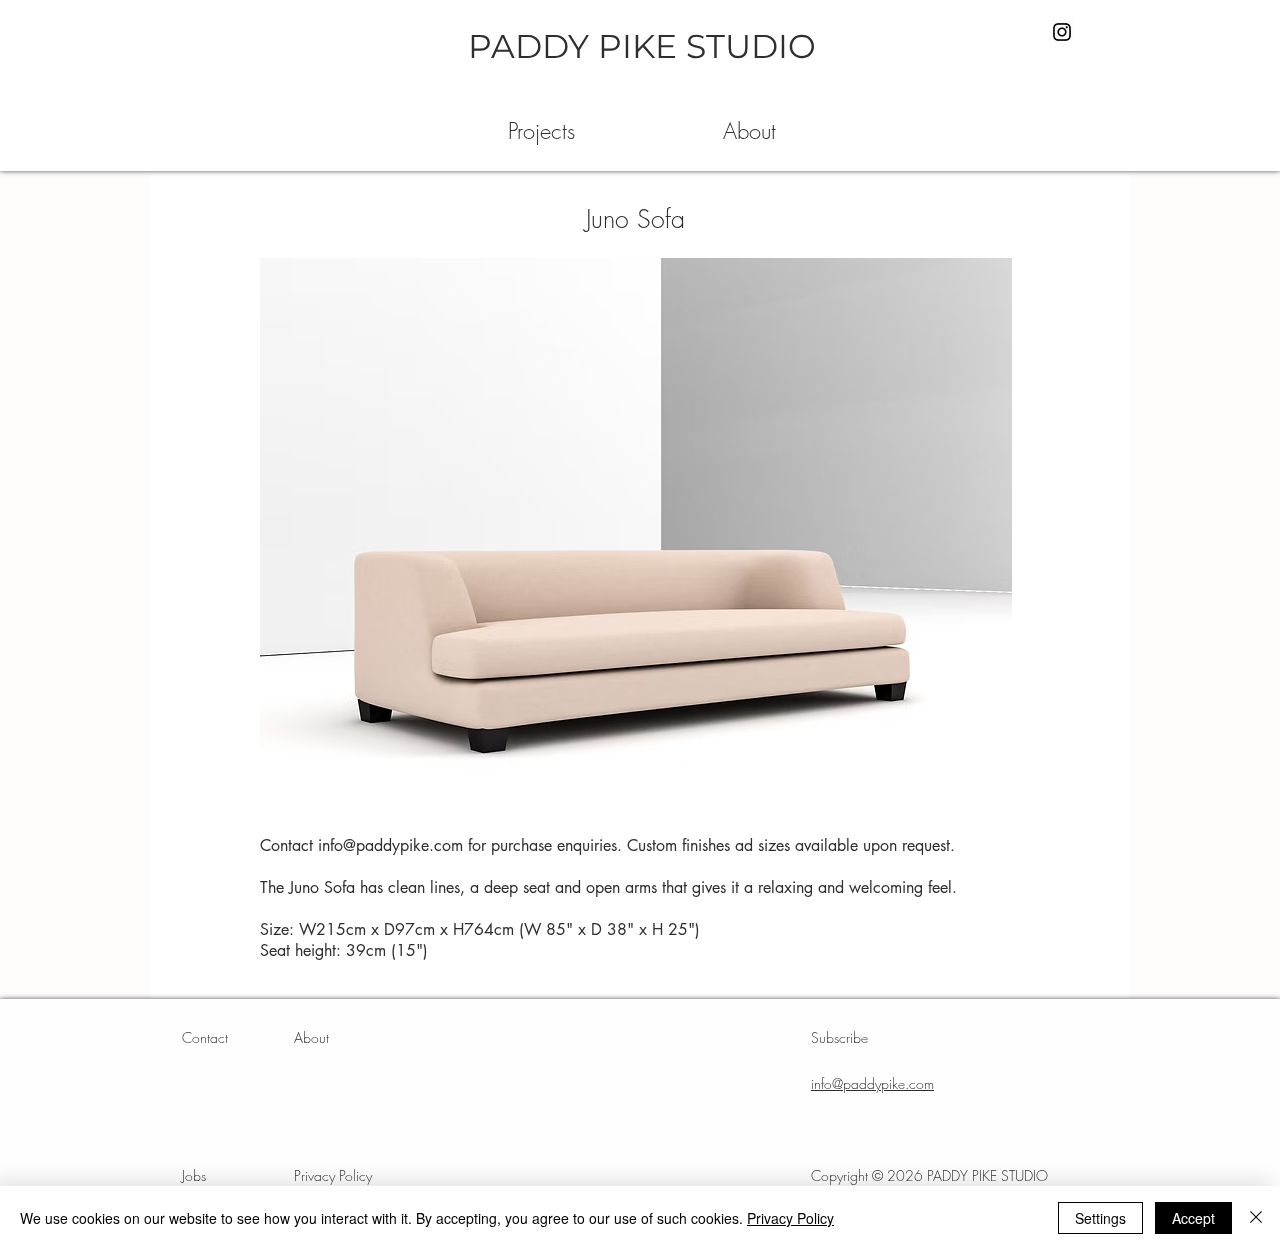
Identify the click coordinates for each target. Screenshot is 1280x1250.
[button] (541, 131)
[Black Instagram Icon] (1062, 32)
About (311, 1037)
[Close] (1256, 1218)
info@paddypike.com (390, 845)
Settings (1100, 1218)
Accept (1193, 1218)
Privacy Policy (790, 1218)
